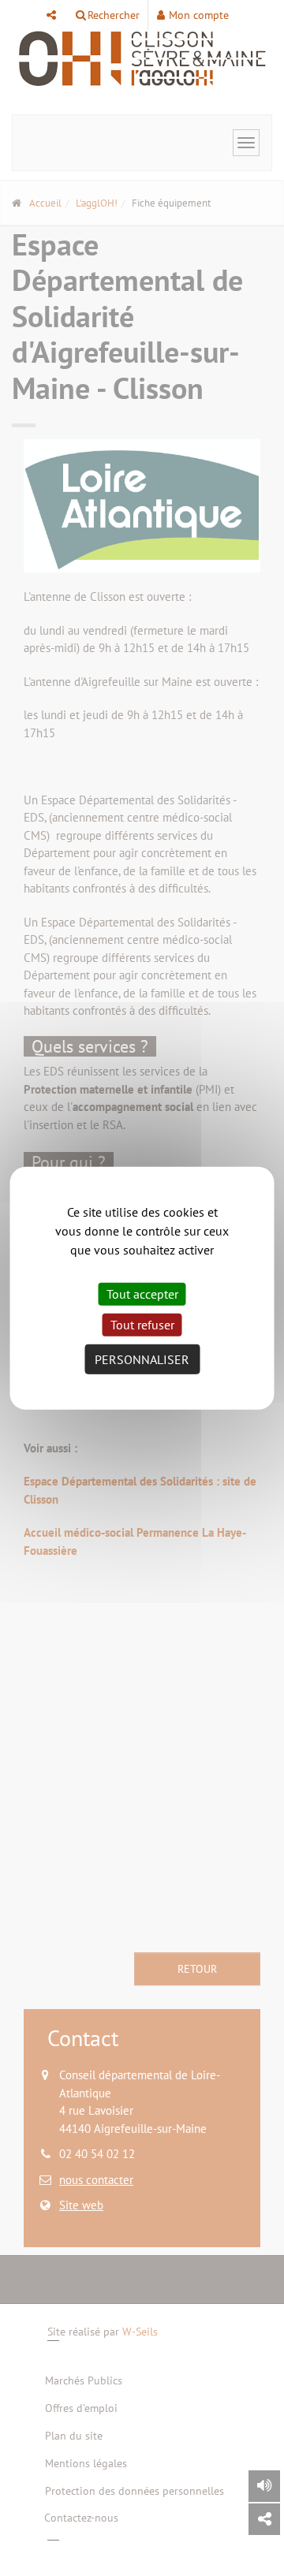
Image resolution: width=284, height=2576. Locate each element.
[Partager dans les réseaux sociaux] (264, 2519)
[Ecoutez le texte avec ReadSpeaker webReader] (264, 2486)
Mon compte (199, 15)
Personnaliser (142, 1359)
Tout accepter (142, 1293)
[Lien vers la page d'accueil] (142, 59)
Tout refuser (142, 1325)
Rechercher (114, 15)
